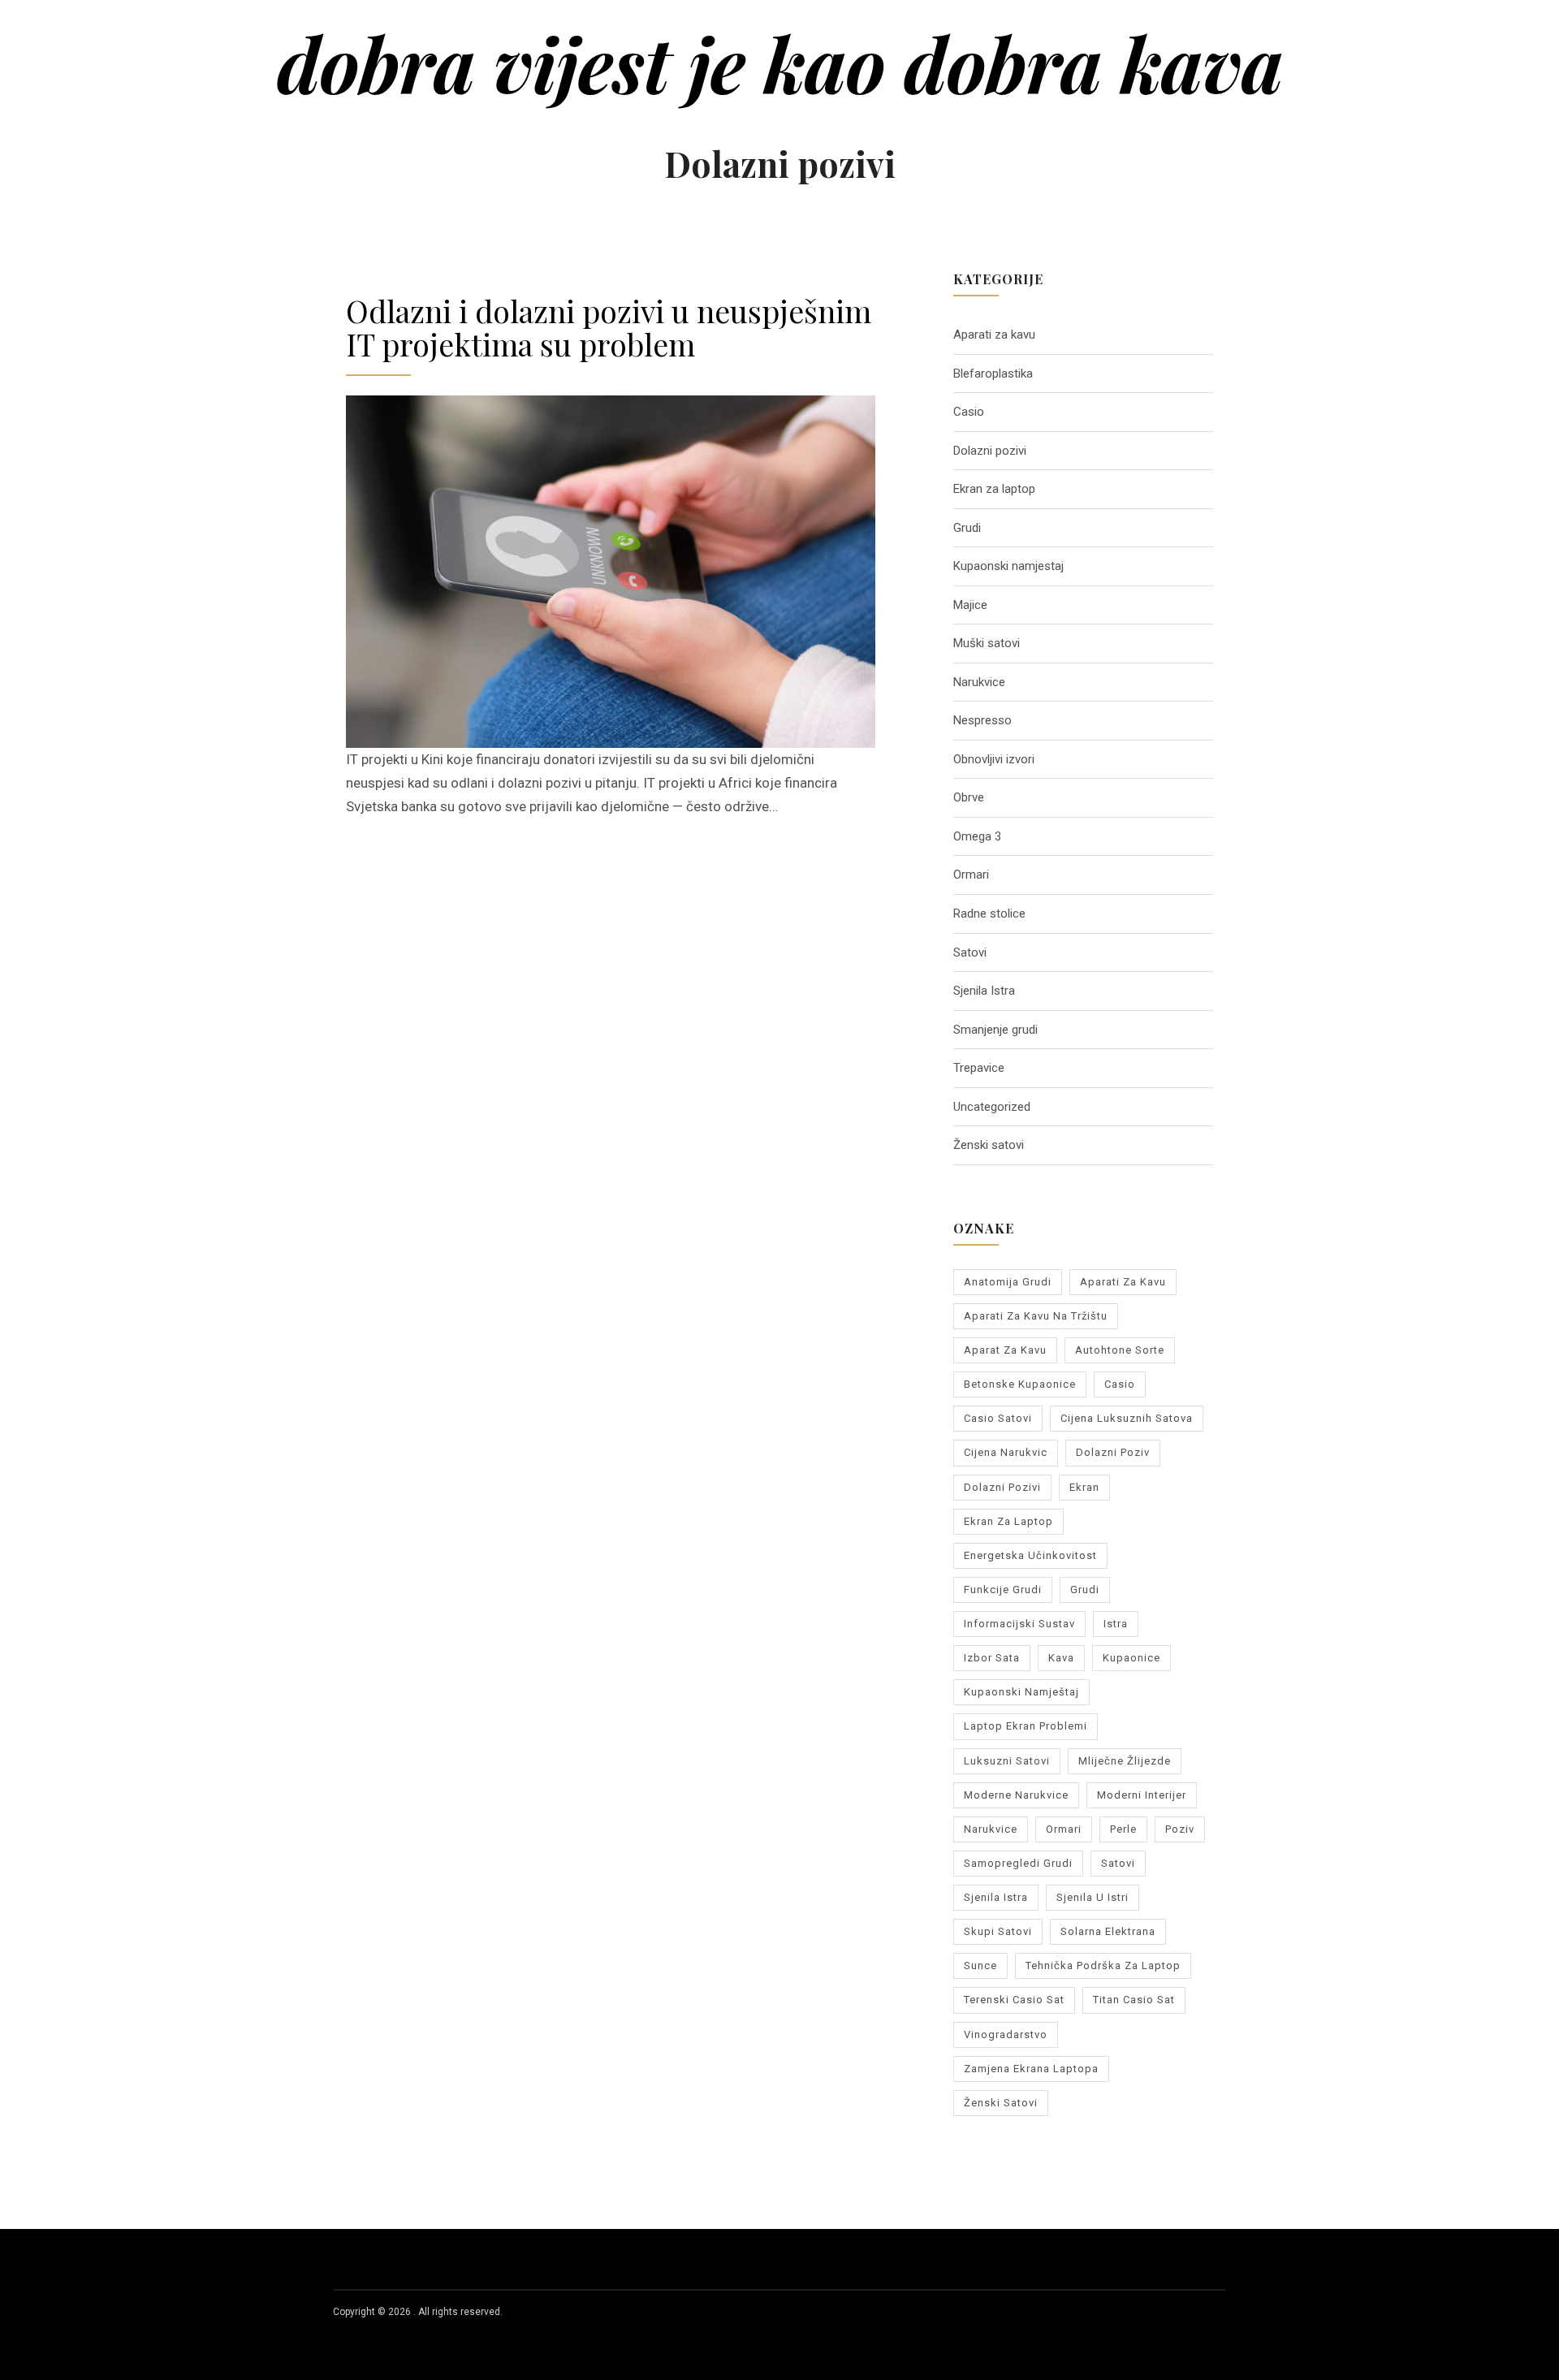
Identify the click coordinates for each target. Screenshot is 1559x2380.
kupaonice (1131, 1658)
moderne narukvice (1016, 1795)
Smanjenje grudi (995, 1030)
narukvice (991, 1829)
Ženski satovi (989, 1145)
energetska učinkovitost (1030, 1555)
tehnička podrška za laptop (1103, 1965)
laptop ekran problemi (1026, 1726)
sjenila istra (996, 1897)
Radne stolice (989, 914)
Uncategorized (992, 1107)
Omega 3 (977, 836)
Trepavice (979, 1068)
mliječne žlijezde (1125, 1761)
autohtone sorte (1120, 1350)
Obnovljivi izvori (994, 759)
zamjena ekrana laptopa (1031, 2069)
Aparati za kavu (994, 335)
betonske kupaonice (1020, 1384)
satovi (1118, 1863)
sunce (980, 1965)
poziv (1180, 1829)
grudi (1085, 1590)
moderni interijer (1142, 1795)
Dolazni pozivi (990, 451)
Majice (970, 605)
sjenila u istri (1093, 1897)
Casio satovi (998, 1418)
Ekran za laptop (994, 489)
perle (1123, 1829)
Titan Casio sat (1134, 2000)
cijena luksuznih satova (1127, 1418)
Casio (969, 412)
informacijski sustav (1019, 1624)
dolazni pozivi (1002, 1487)
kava (1061, 1658)
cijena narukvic (1006, 1452)
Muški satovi (987, 643)
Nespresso (982, 720)
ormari (1064, 1829)
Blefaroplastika (993, 374)
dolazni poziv (1113, 1452)
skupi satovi (998, 1931)
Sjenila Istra (984, 991)
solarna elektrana (1108, 1931)
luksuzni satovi (1007, 1761)
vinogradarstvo (1006, 2034)
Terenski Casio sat (1014, 2000)
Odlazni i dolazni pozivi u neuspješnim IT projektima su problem (609, 327)
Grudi (967, 528)
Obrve (969, 797)
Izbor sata (992, 1658)
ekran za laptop (1008, 1521)
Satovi (970, 952)
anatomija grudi (1008, 1282)
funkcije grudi (1003, 1590)
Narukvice (979, 682)
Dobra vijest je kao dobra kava (780, 63)
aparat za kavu (1005, 1350)
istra (1116, 1624)
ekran (1084, 1487)
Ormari (971, 875)
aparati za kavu (1123, 1282)
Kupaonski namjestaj (1008, 566)
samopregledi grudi (1018, 1863)
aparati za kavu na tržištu (1036, 1316)
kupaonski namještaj (1021, 1692)
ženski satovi (1001, 2103)
